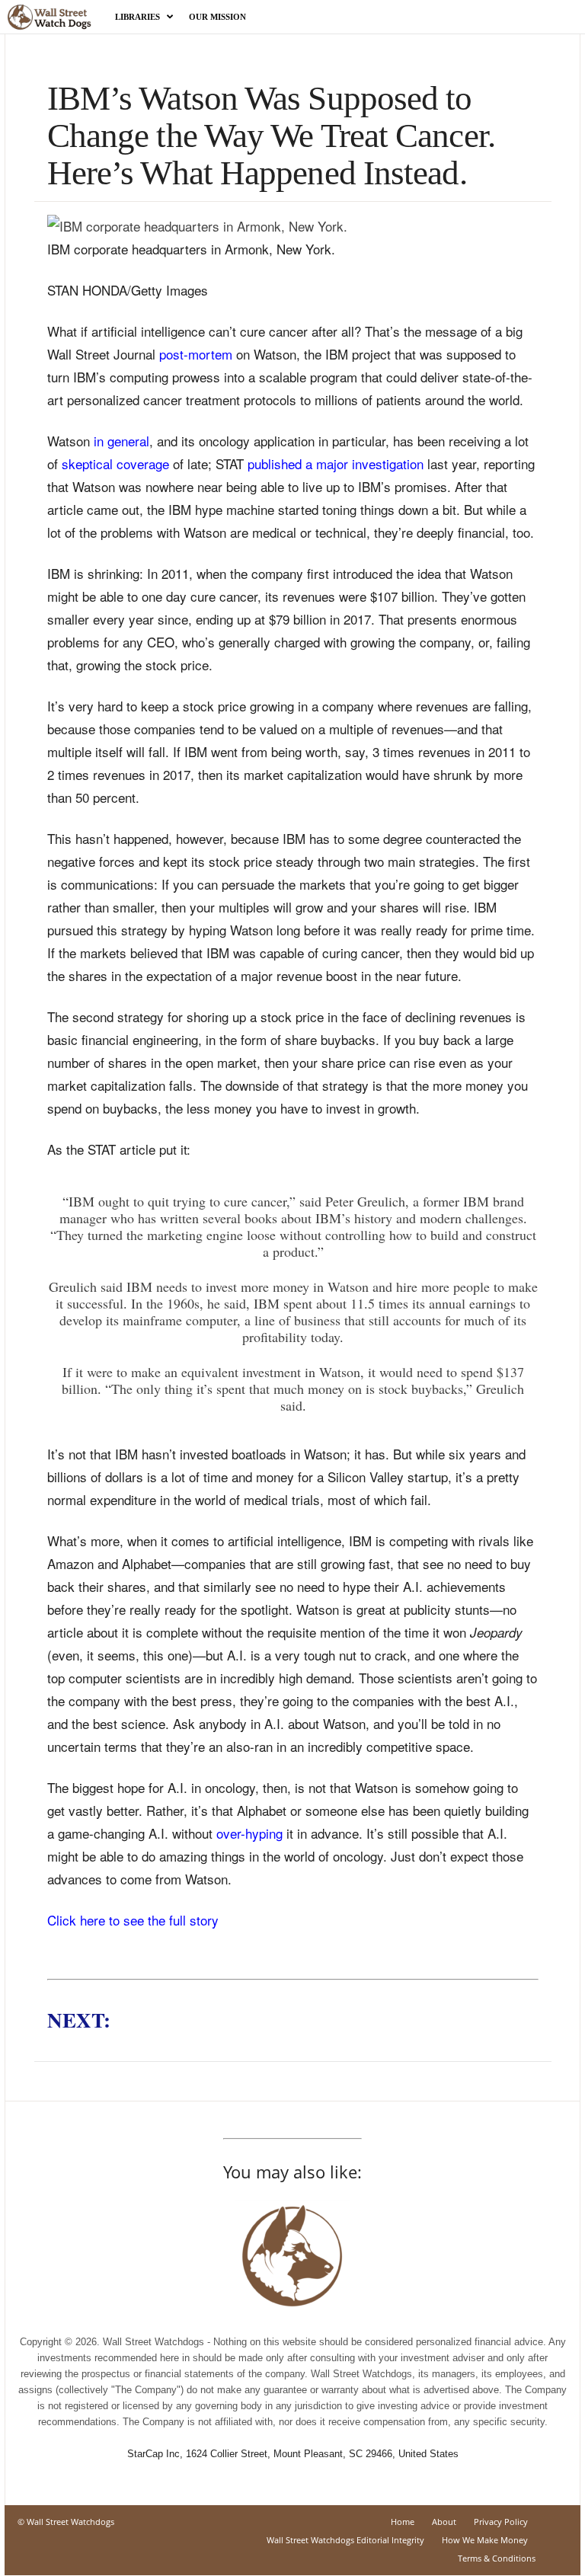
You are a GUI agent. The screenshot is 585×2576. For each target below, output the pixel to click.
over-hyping (249, 1833)
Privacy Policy (501, 2522)
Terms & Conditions (497, 2558)
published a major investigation (336, 463)
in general (121, 441)
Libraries (137, 17)
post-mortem (196, 354)
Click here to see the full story (133, 1920)
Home (403, 2522)
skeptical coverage (115, 463)
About (444, 2522)
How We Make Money (485, 2540)
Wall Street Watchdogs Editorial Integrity (345, 2540)
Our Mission (217, 17)
